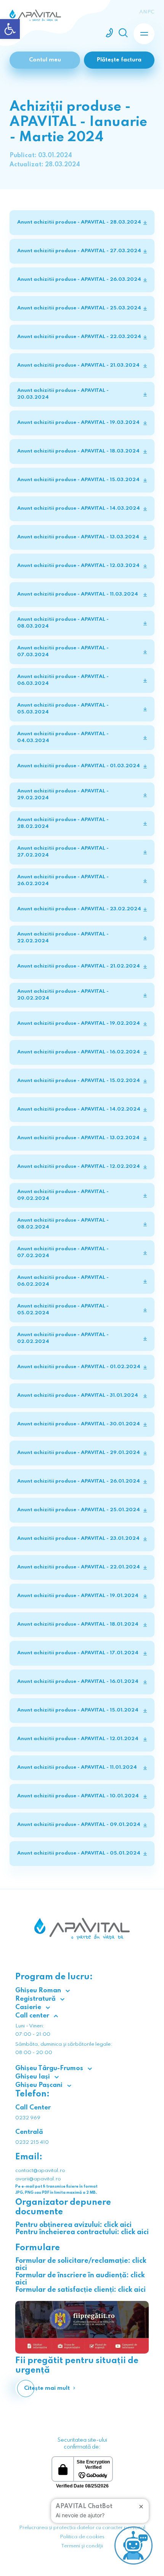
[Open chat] (133, 2545)
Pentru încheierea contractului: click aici (82, 2232)
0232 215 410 (32, 2142)
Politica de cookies (82, 2537)
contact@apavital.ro (40, 2171)
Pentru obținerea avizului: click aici (73, 2225)
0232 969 (28, 2118)
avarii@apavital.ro (38, 2179)
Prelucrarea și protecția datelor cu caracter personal (82, 2528)
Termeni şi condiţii (82, 2546)
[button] (10, 29)
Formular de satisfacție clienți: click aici (80, 2290)
